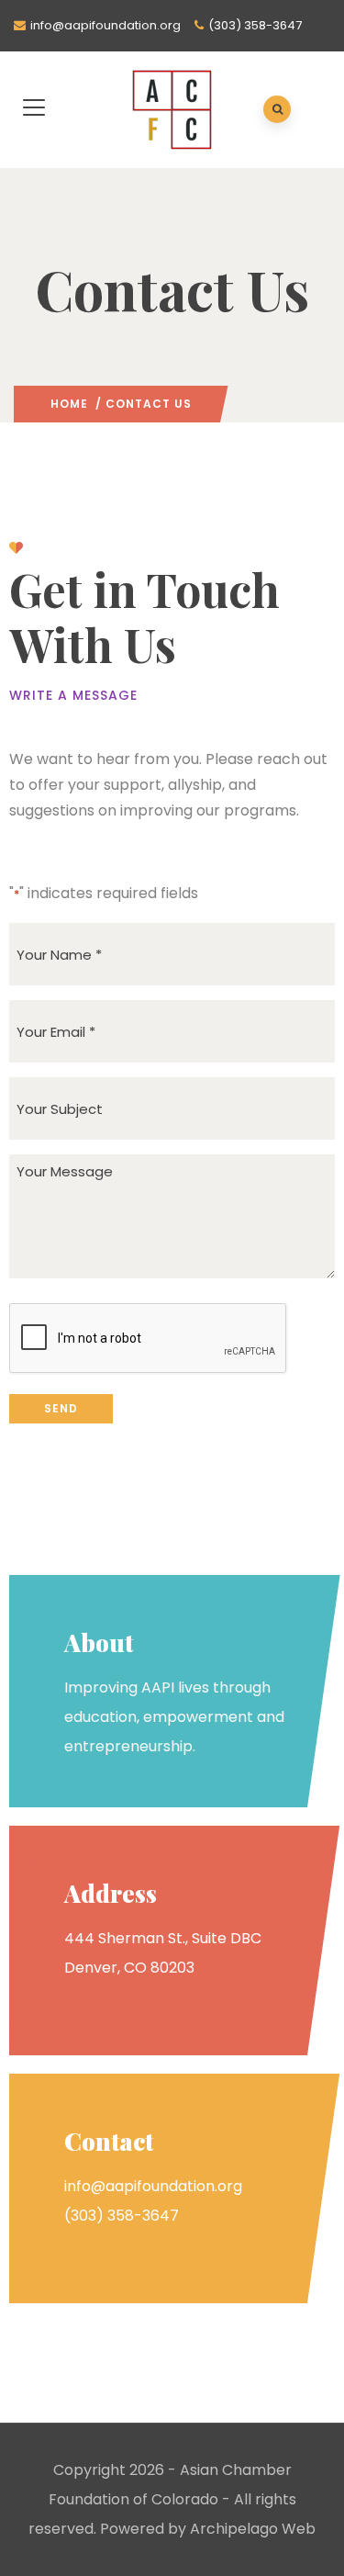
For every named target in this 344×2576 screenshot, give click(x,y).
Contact (109, 2141)
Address (111, 1893)
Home (69, 404)
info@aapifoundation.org (105, 25)
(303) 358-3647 (255, 25)
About (99, 1642)
